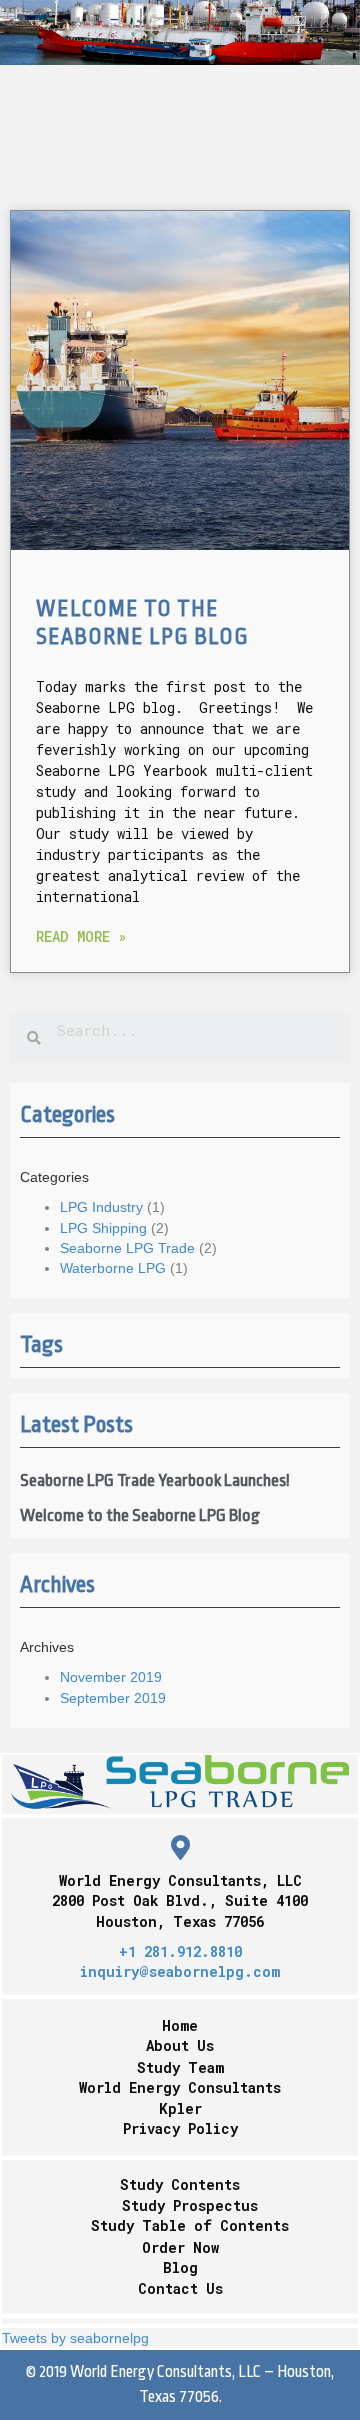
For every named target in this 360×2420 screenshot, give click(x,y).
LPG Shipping (103, 1228)
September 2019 (113, 1698)
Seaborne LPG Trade (127, 1248)
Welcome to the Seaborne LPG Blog (140, 1515)
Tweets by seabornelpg (75, 2338)
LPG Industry (101, 1207)
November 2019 (111, 1677)
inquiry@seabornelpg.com (180, 1971)
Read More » (81, 936)
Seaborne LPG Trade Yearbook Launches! (155, 1480)
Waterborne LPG (113, 1268)
